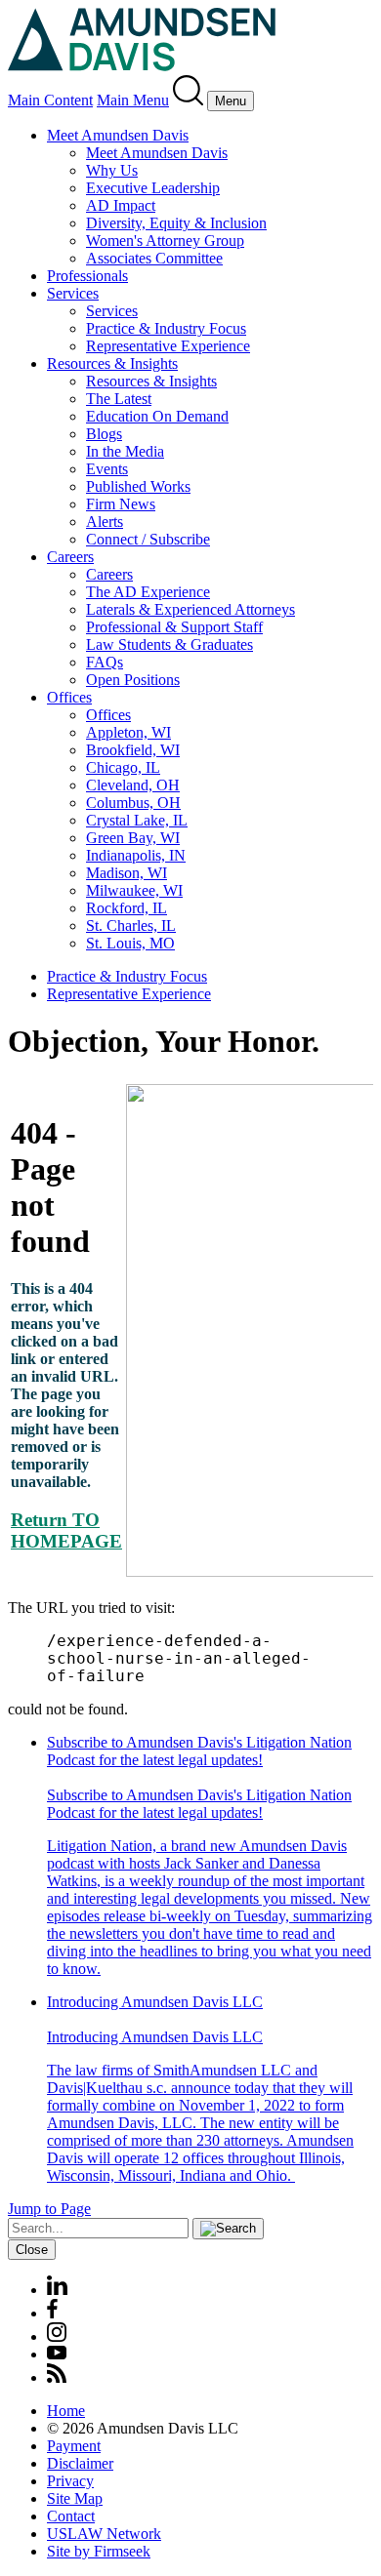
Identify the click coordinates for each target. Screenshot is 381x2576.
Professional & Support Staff (174, 627)
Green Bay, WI (133, 838)
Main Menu (133, 100)
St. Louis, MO (130, 943)
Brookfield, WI (133, 750)
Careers (70, 557)
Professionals (87, 276)
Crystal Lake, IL (137, 820)
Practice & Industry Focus (166, 328)
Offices (69, 697)
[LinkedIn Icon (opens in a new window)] (57, 2290)
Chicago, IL (123, 767)
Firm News (121, 504)
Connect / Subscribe (148, 539)
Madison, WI (127, 873)
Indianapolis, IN (136, 855)
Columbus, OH (133, 803)
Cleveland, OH (133, 785)
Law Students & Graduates (169, 644)
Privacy (70, 2481)
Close (32, 2250)
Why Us (112, 170)
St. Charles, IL (131, 926)
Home (66, 2411)
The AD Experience (148, 592)
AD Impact (121, 205)
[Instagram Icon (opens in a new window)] (58, 2336)
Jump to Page (49, 2209)
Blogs (104, 434)
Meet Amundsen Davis (118, 135)
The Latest (119, 399)
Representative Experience (168, 346)
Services (73, 293)
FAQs (105, 662)
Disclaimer (80, 2463)
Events (107, 469)
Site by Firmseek (99, 2551)
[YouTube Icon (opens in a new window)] (57, 2354)
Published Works (138, 486)
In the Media (125, 451)
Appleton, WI (128, 732)
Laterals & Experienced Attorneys (190, 609)
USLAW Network (104, 2534)
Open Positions (133, 680)
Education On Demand (157, 416)
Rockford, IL (127, 908)
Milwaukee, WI (134, 890)
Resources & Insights (112, 363)
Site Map (75, 2498)
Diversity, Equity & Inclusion (176, 223)
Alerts (105, 522)
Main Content (50, 100)
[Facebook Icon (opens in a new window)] (52, 2313)
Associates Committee (154, 258)
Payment (74, 2446)
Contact (71, 2516)
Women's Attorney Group (165, 241)
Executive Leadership (153, 188)
